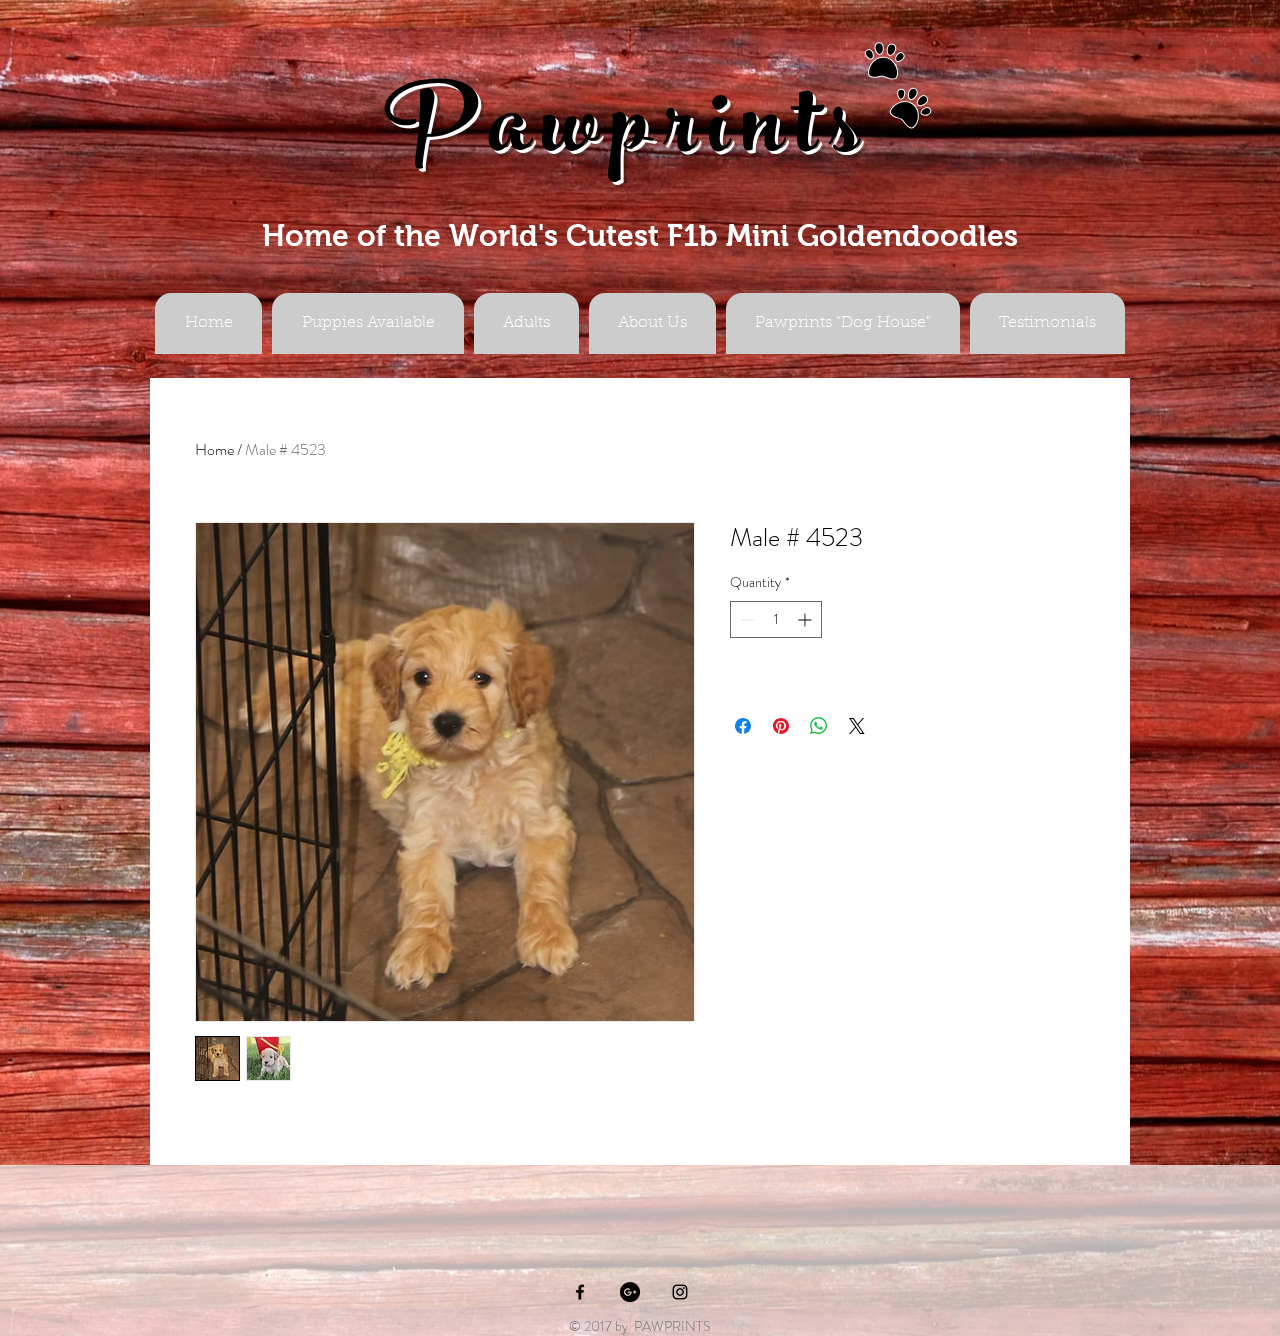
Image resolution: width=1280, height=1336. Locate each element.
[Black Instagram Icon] (680, 1292)
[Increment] (806, 619)
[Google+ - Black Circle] (630, 1292)
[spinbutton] (776, 619)
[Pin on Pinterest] (781, 726)
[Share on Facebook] (743, 726)
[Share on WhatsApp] (819, 726)
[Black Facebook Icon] (580, 1292)
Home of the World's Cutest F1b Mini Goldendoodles (640, 235)
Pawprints (628, 136)
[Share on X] (857, 726)
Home (214, 449)
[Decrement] (745, 619)
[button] (526, 323)
